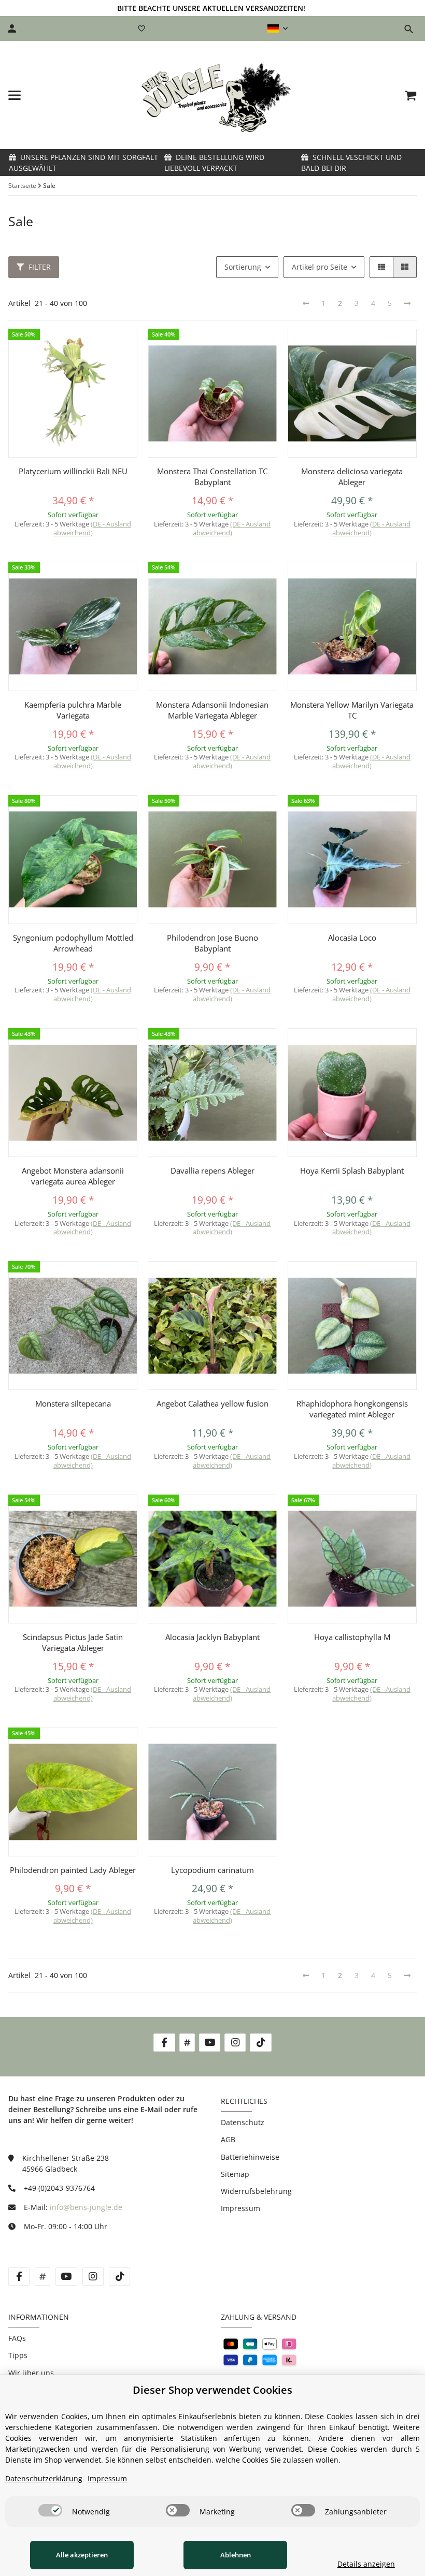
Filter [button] (39, 267)
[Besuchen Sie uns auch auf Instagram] (235, 2043)
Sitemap (235, 2174)
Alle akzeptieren (82, 2555)
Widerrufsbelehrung (256, 2191)
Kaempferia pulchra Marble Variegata (73, 710)
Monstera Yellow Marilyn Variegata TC (352, 710)
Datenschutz (243, 2122)
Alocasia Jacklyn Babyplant (212, 1637)
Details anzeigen (366, 2564)
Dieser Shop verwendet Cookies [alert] (212, 2390)
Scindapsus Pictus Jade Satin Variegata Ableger (73, 1642)
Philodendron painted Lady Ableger (73, 1870)
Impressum (240, 2208)
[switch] (50, 2510)
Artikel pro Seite (320, 267)
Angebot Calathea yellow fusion (212, 1403)
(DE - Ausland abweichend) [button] (93, 528)
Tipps (18, 2355)
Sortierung (243, 267)
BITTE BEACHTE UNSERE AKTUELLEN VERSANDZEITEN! (211, 8)
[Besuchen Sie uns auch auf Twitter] (187, 2043)
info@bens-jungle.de (86, 2207)
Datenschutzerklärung (44, 2478)
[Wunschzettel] (141, 28)
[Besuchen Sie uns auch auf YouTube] (210, 2043)
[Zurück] (306, 303)
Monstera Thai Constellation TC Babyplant (212, 477)
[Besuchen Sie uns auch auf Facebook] (164, 2043)
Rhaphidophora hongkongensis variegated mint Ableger (352, 1409)
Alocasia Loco (352, 938)
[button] (278, 28)
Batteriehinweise (250, 2157)
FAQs (17, 2338)
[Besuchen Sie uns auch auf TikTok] (260, 2043)
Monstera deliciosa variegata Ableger (352, 477)
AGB (228, 2139)
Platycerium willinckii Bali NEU (73, 471)
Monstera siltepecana (73, 1403)
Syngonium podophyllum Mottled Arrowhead (73, 943)
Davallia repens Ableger (212, 1170)
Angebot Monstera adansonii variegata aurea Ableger (73, 1176)
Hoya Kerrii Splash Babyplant (352, 1170)
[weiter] (407, 303)
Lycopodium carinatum (212, 1870)
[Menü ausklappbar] (15, 95)
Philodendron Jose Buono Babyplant (212, 943)
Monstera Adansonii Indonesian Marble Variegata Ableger (212, 710)
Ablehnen (236, 2555)
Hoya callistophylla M (352, 1637)
